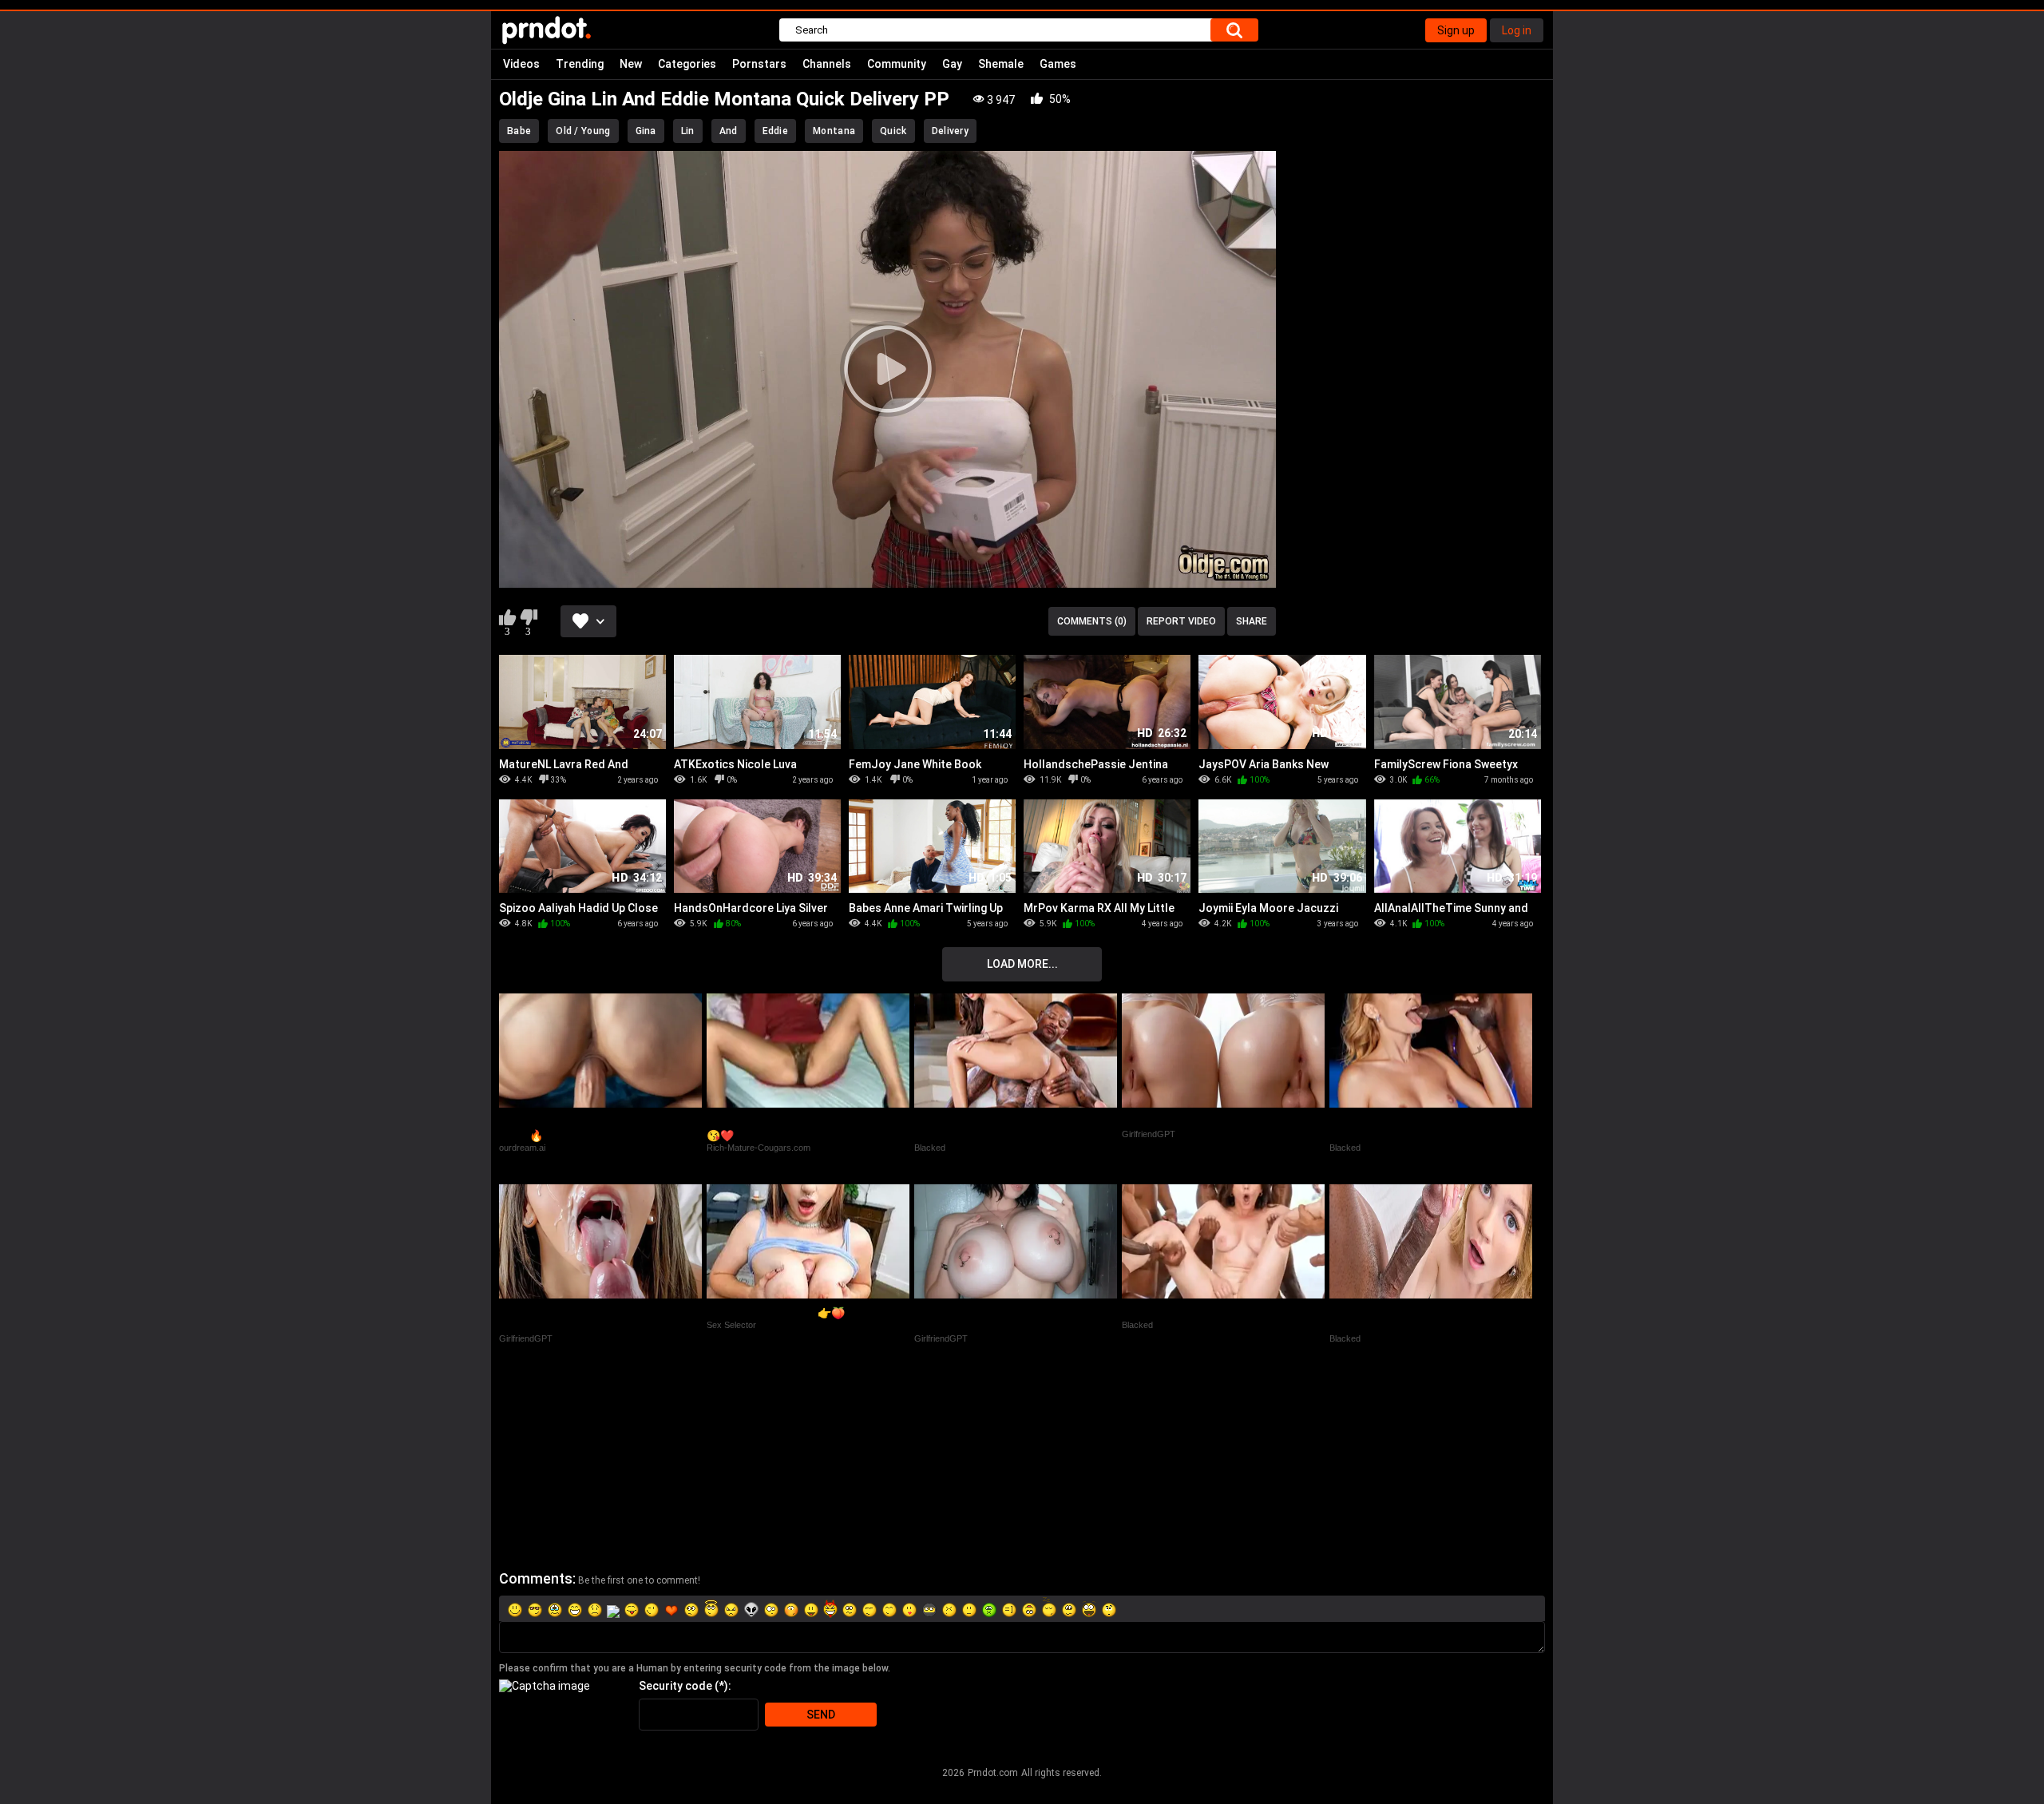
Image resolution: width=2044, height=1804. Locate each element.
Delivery (950, 131)
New (631, 64)
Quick (893, 131)
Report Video (1181, 621)
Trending (580, 64)
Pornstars (759, 64)
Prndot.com (993, 1773)
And (729, 131)
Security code (675, 1686)
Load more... (1022, 964)
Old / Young (583, 131)
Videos (521, 64)
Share (1252, 621)
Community (897, 64)
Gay (952, 64)
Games (1058, 64)
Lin (688, 131)
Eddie (776, 131)
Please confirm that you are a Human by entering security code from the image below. (695, 1668)
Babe (519, 131)
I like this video (507, 617)
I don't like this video (528, 617)
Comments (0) (1092, 621)
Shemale (1001, 64)
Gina (646, 131)
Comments (536, 1578)
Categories (687, 64)
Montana (834, 131)
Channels (827, 64)
